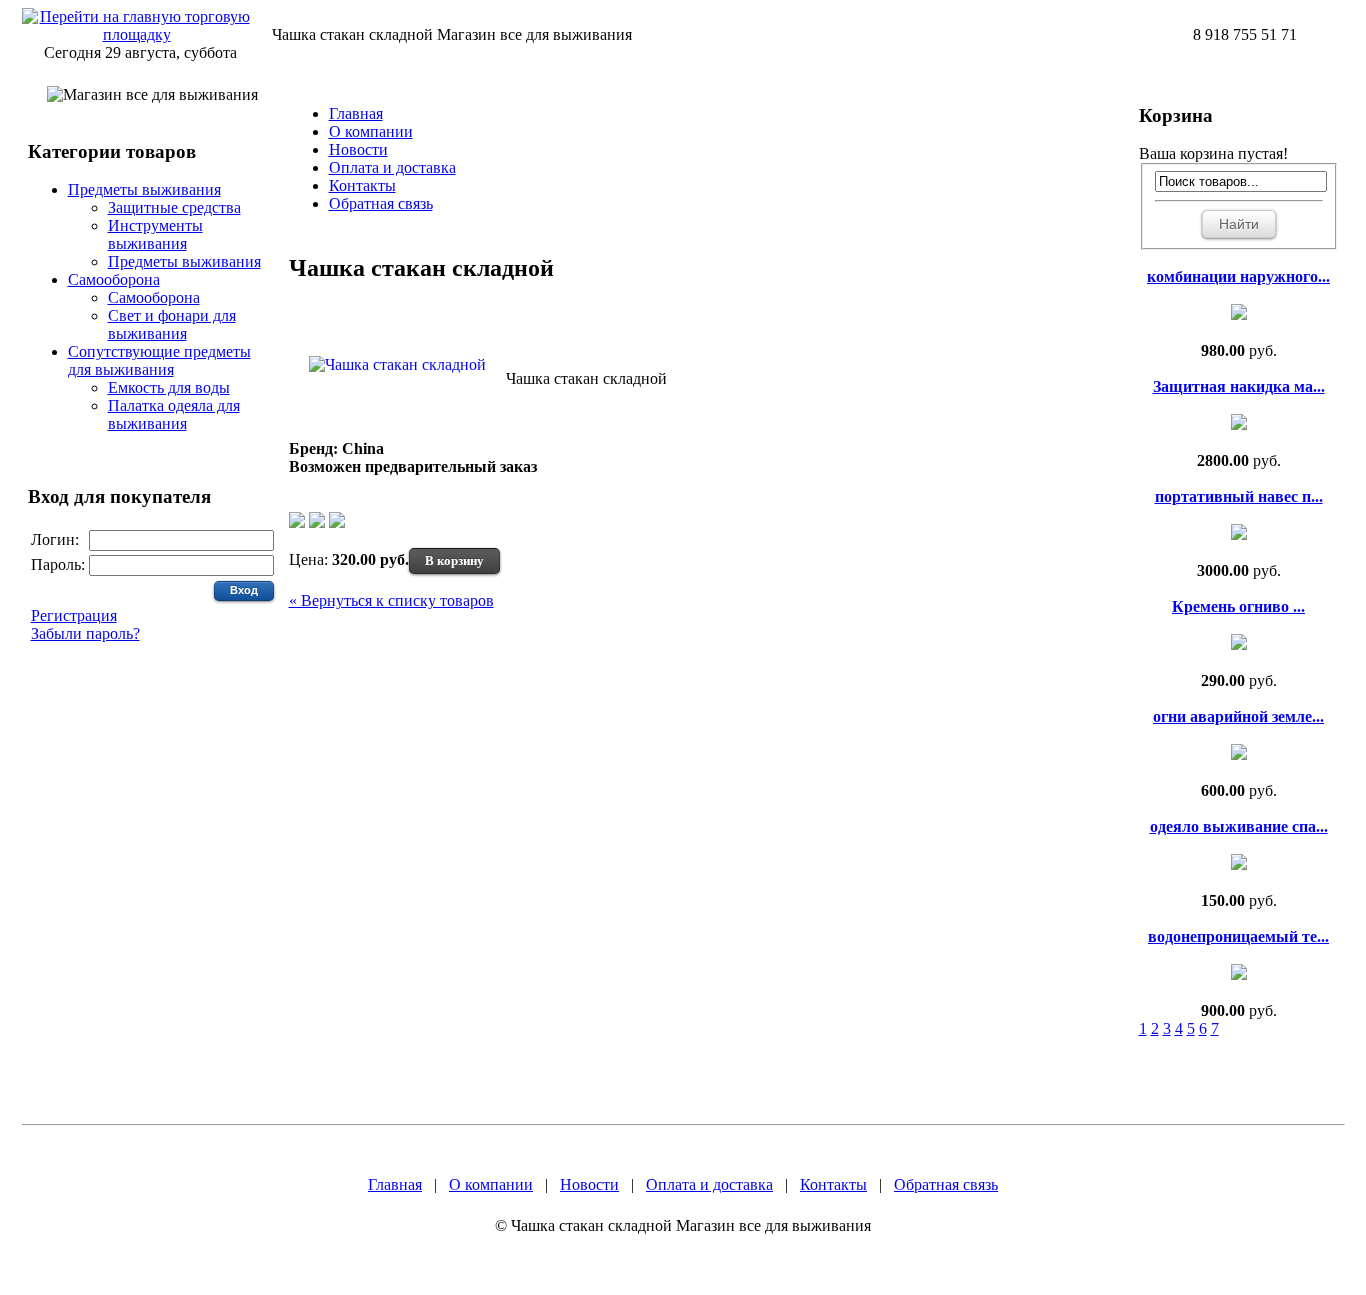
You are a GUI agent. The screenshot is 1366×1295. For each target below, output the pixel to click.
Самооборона (114, 279)
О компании (371, 131)
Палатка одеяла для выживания (174, 414)
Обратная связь (381, 203)
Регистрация (74, 615)
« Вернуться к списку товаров (391, 600)
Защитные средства (174, 207)
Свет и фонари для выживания (172, 324)
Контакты (362, 185)
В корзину (454, 560)
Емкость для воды (169, 387)
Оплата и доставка (392, 167)
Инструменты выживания (155, 234)
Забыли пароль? (85, 633)
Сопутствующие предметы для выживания (159, 360)
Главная (356, 113)
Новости (358, 149)
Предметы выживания (144, 189)
